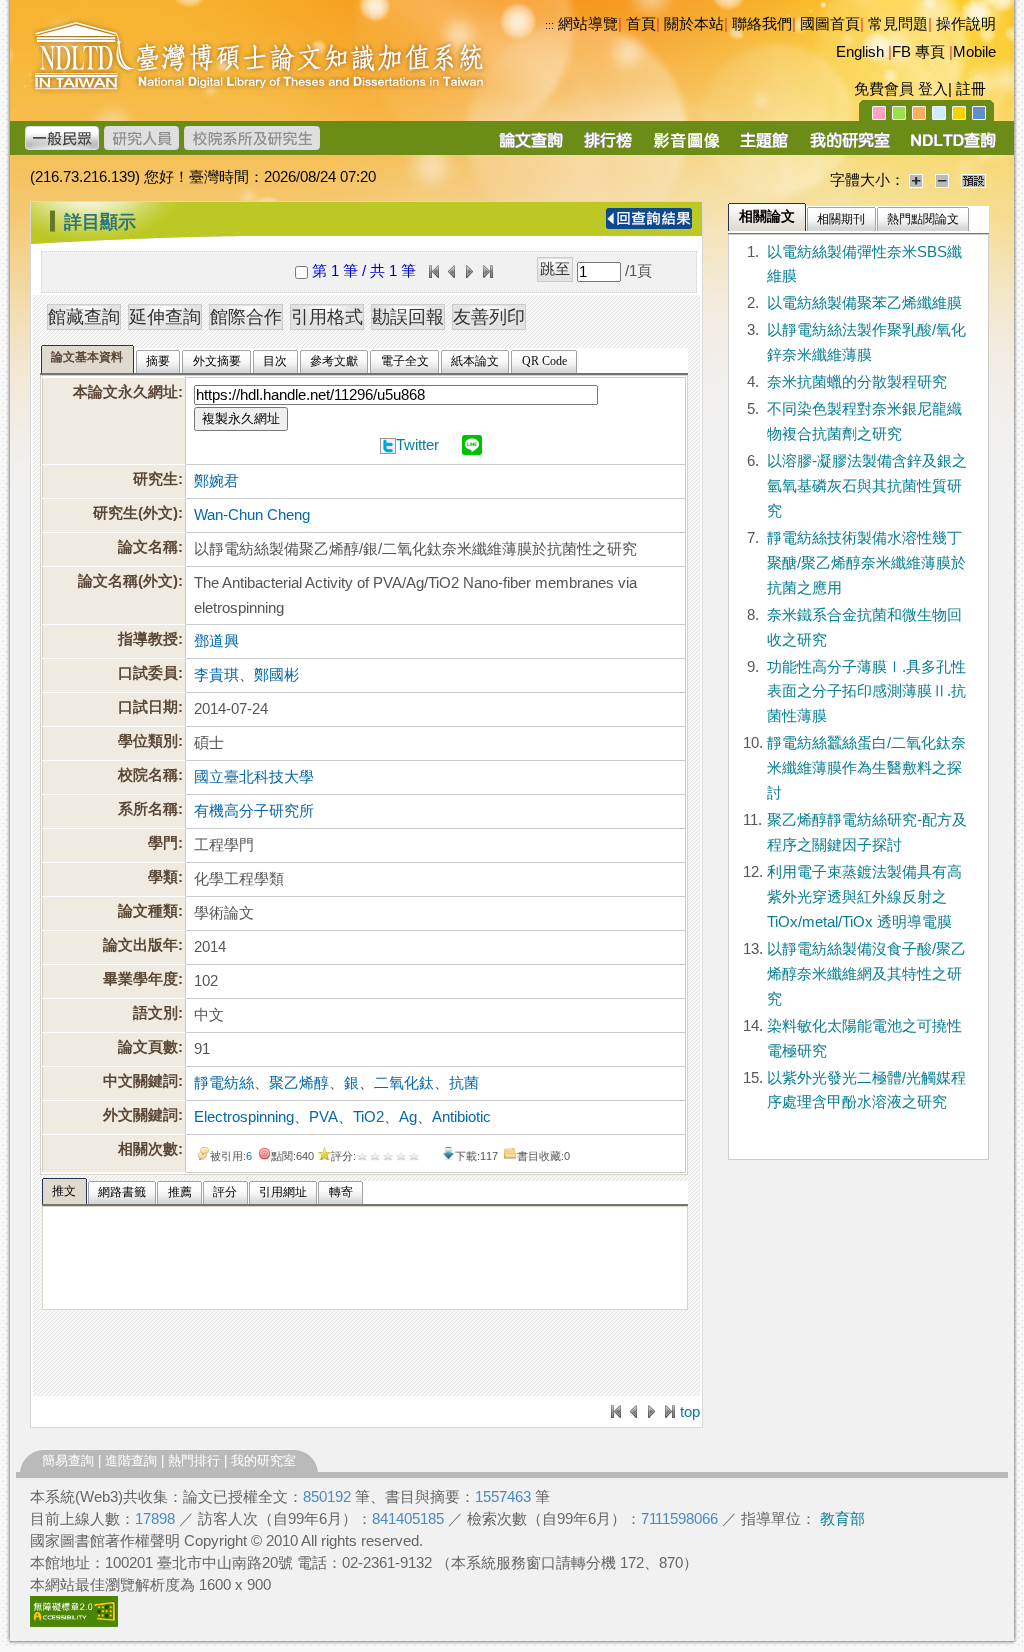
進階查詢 (131, 1460)
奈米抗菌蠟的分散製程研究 (857, 382)
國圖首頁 (830, 24)
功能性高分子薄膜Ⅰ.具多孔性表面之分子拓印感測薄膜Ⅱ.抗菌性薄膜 (866, 692)
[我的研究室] (849, 147)
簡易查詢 (68, 1460)
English (860, 52)
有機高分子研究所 (254, 811)
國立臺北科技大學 (254, 777)
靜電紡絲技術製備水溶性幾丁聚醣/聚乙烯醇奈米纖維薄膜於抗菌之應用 (866, 563)
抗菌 (464, 1083)
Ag (408, 1117)
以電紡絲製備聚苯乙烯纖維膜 (864, 303)
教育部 (842, 1519)
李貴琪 (216, 675)
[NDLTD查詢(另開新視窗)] (951, 147)
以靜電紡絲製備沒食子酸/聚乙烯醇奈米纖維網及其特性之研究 (866, 974)
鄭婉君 (216, 481)
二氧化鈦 (404, 1083)
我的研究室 (263, 1460)
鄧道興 (216, 641)
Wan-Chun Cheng (252, 515)
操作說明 (966, 24)
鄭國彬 (276, 675)
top (690, 1412)
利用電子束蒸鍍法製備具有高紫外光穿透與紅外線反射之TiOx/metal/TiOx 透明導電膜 (864, 897)
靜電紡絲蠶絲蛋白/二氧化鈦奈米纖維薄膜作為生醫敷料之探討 (866, 768)
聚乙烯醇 (299, 1083)
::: (35, 214)
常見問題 (898, 24)
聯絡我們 (762, 24)
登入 (933, 89)
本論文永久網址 (125, 392)
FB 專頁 (918, 52)
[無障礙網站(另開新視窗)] (74, 1622)
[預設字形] (973, 180)
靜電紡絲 (224, 1083)
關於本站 (694, 24)
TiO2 (368, 1117)
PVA (323, 1117)
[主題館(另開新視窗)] (764, 147)
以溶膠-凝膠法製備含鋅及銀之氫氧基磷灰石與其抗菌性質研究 (867, 486)
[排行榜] (608, 147)
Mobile (974, 52)
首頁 (641, 24)
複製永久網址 (241, 418)
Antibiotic (461, 1117)
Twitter (417, 445)
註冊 (971, 89)
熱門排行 (194, 1460)
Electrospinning (244, 1117)
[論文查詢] (530, 147)
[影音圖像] (686, 147)
